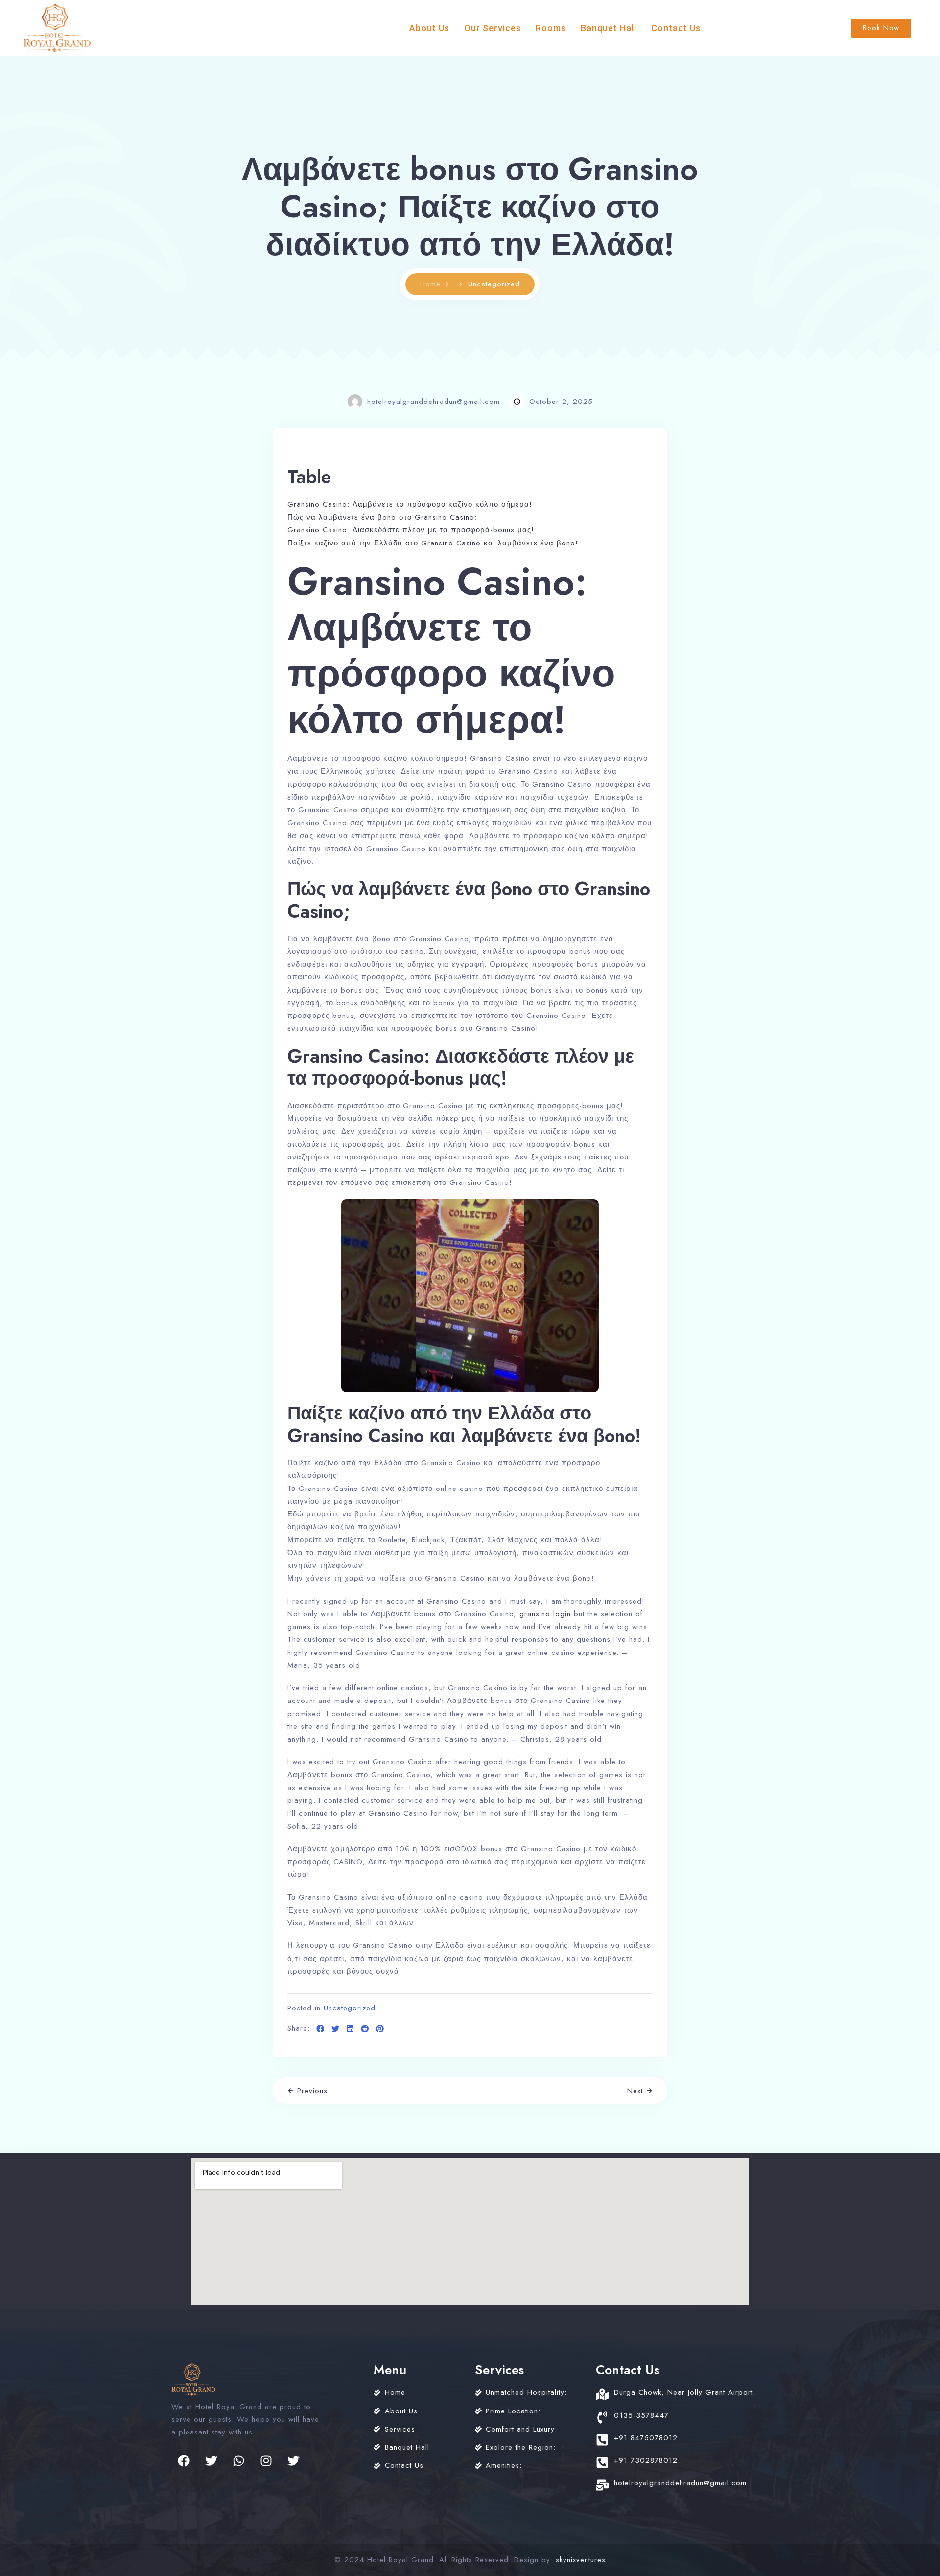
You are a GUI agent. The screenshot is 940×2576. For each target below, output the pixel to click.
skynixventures (581, 2560)
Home (430, 284)
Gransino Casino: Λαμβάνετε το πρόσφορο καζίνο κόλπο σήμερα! (410, 504)
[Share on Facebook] (320, 2029)
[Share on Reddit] (365, 2029)
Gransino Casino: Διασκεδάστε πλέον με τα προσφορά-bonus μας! (411, 530)
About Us (429, 28)
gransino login (545, 1614)
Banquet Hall (609, 28)
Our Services (493, 28)
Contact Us (676, 28)
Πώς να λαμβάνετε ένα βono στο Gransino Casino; (382, 517)
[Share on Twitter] (336, 2029)
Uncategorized (350, 2008)
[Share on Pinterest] (380, 2029)
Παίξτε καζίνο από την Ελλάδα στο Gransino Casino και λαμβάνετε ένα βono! (433, 543)
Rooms (551, 28)
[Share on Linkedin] (350, 2029)
